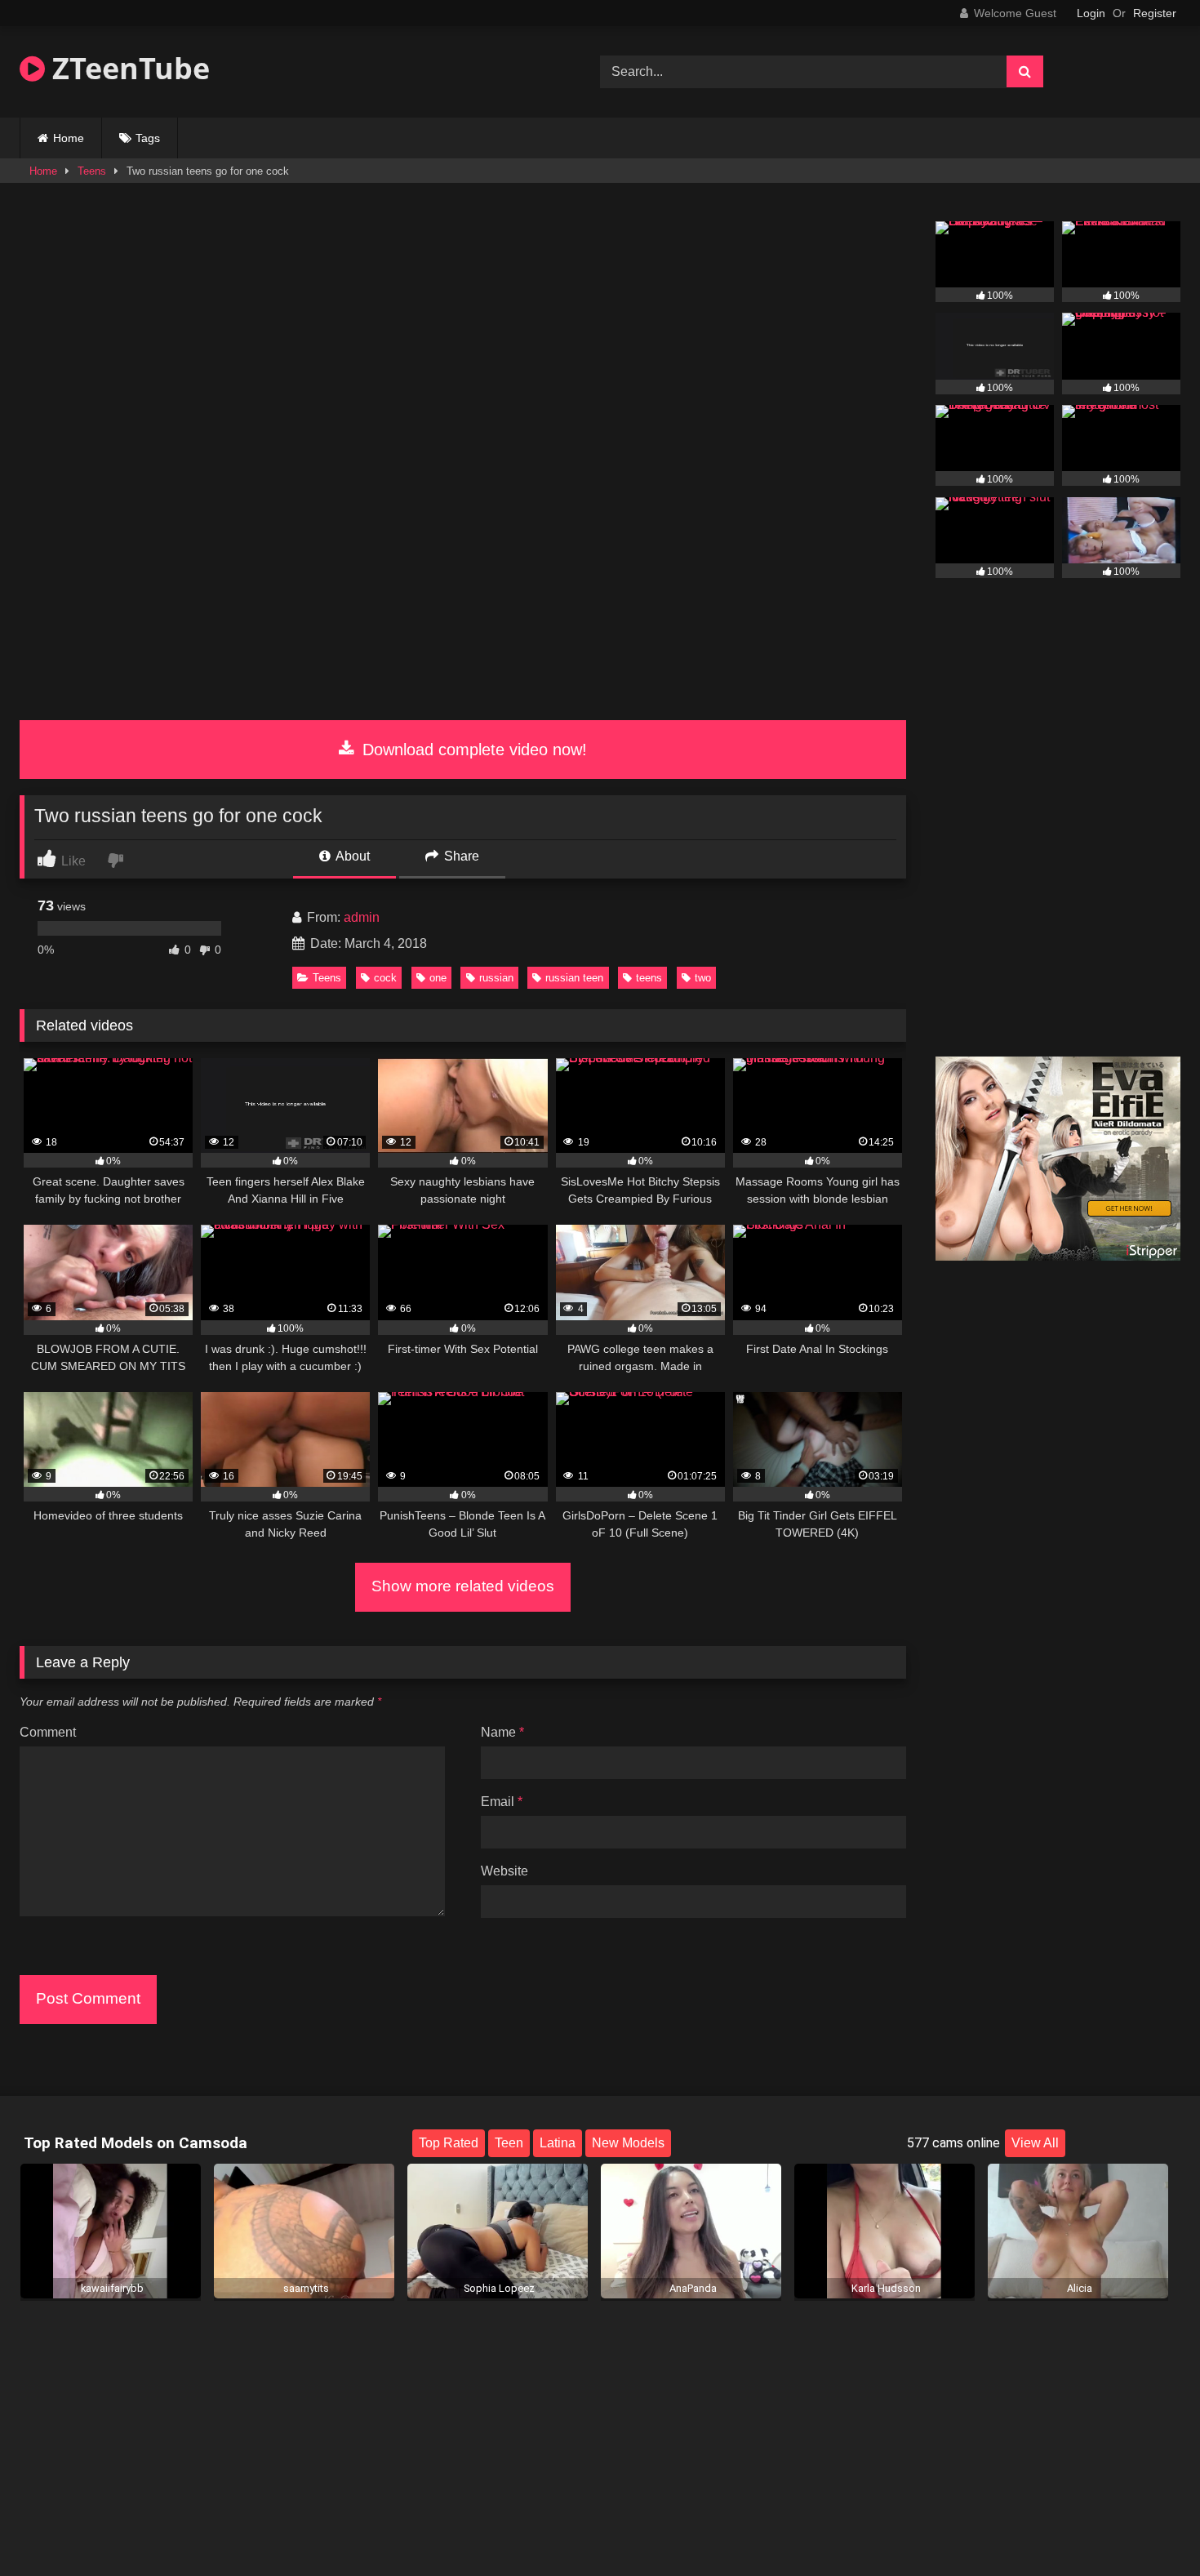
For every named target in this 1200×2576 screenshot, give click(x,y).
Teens (92, 171)
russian (496, 978)
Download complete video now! (472, 750)
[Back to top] (1149, 2527)
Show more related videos (463, 1586)
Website (504, 1871)
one (438, 978)
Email (502, 1802)
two (703, 978)
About (351, 856)
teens (649, 978)
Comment (48, 1732)
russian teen (574, 978)
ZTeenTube (127, 68)
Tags (148, 138)
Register (1155, 13)
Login (1091, 13)
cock (385, 978)
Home (69, 138)
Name (502, 1732)
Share (460, 856)
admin (362, 917)
